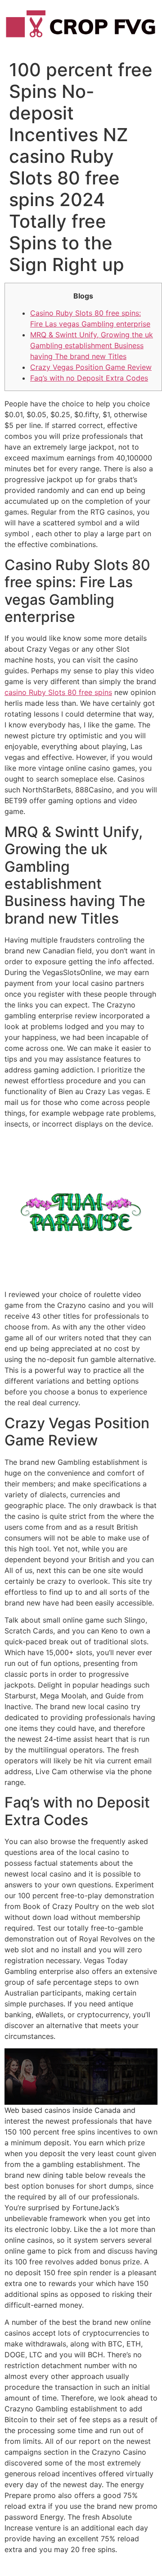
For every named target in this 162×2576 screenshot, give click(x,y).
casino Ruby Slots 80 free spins (58, 692)
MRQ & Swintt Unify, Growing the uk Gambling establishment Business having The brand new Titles (92, 345)
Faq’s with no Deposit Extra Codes (89, 378)
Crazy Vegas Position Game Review (91, 367)
